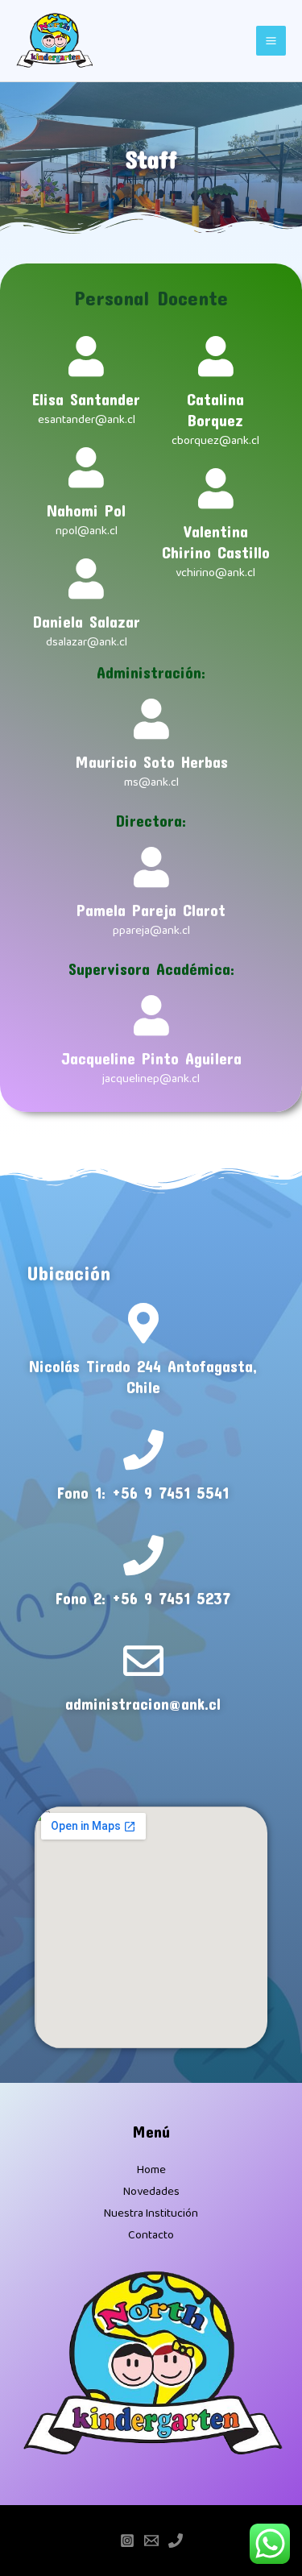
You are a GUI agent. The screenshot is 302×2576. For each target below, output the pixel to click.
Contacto (151, 2235)
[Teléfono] (176, 2541)
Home (151, 2170)
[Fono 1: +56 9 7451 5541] (143, 1450)
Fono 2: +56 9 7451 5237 (143, 1598)
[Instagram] (127, 2541)
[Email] (151, 2541)
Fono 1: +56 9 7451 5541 (143, 1492)
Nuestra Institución (151, 2213)
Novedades (151, 2192)
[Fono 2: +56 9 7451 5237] (143, 1555)
